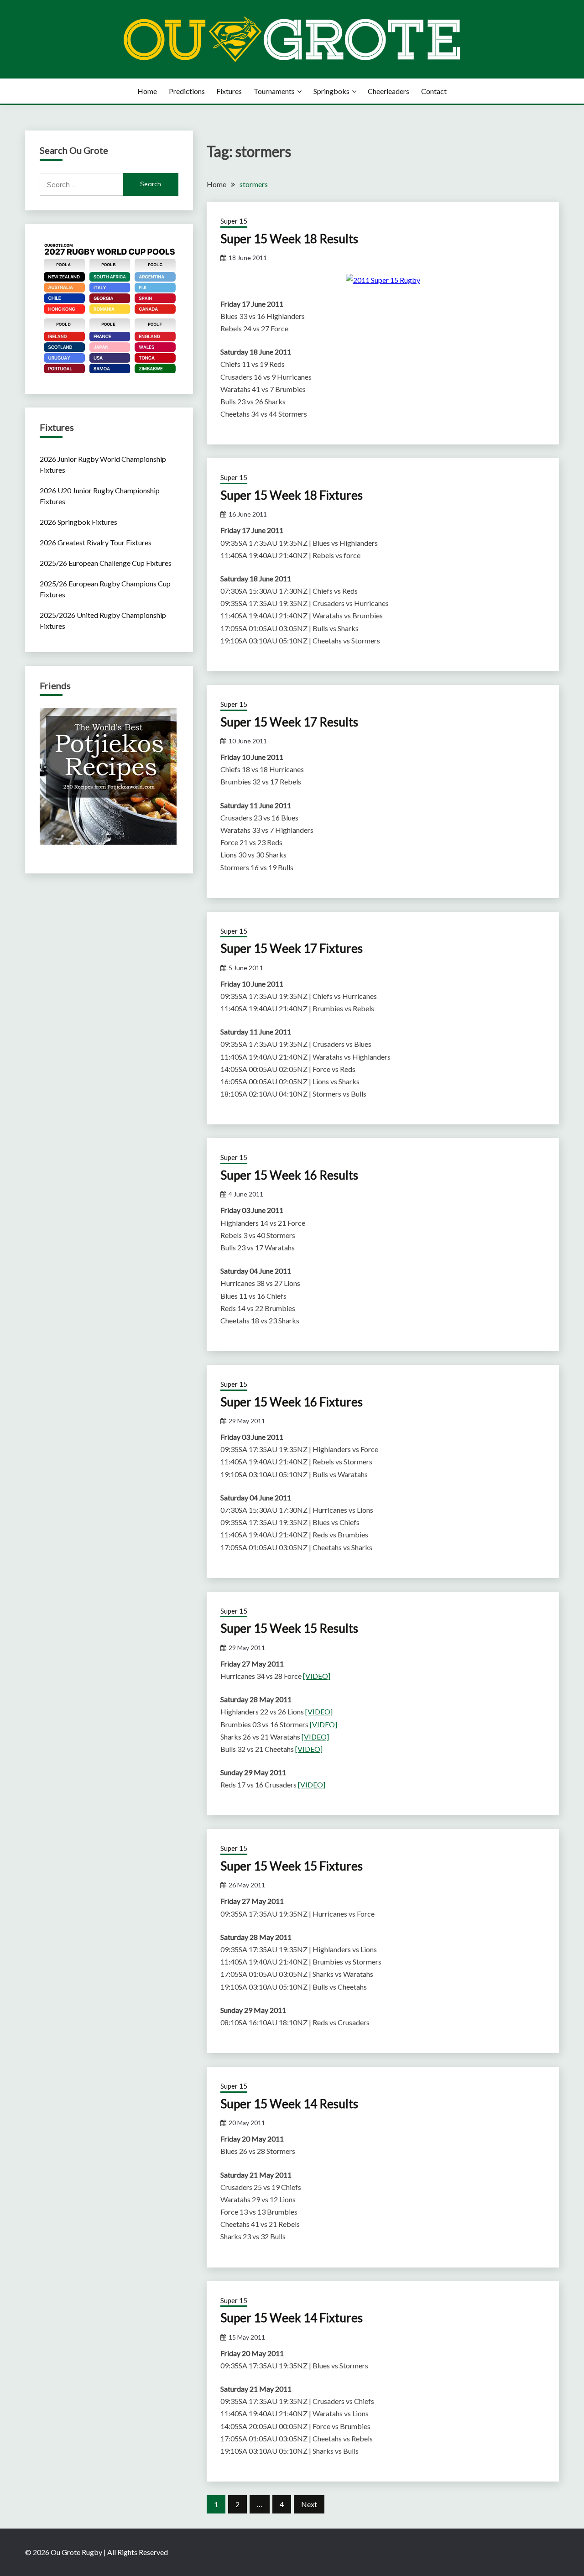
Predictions (187, 91)
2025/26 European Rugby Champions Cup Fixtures (105, 589)
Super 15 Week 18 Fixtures (292, 495)
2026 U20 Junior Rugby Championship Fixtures (100, 496)
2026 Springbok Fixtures (78, 522)
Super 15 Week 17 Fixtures (292, 948)
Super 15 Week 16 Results (289, 1175)
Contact (434, 91)
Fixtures (229, 91)
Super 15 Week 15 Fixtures (292, 1866)
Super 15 (234, 221)
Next (309, 2504)
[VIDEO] (317, 1676)
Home (147, 91)
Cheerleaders (388, 91)
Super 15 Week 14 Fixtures (292, 2318)
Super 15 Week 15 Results (289, 1628)
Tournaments (274, 91)
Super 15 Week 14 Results (289, 2104)
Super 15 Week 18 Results (289, 239)
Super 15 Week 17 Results (289, 722)
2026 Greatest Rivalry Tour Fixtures (96, 542)
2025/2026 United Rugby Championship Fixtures (103, 620)
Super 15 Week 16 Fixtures (292, 1402)
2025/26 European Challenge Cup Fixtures (106, 563)
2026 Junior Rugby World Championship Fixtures (103, 464)
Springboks (331, 91)
